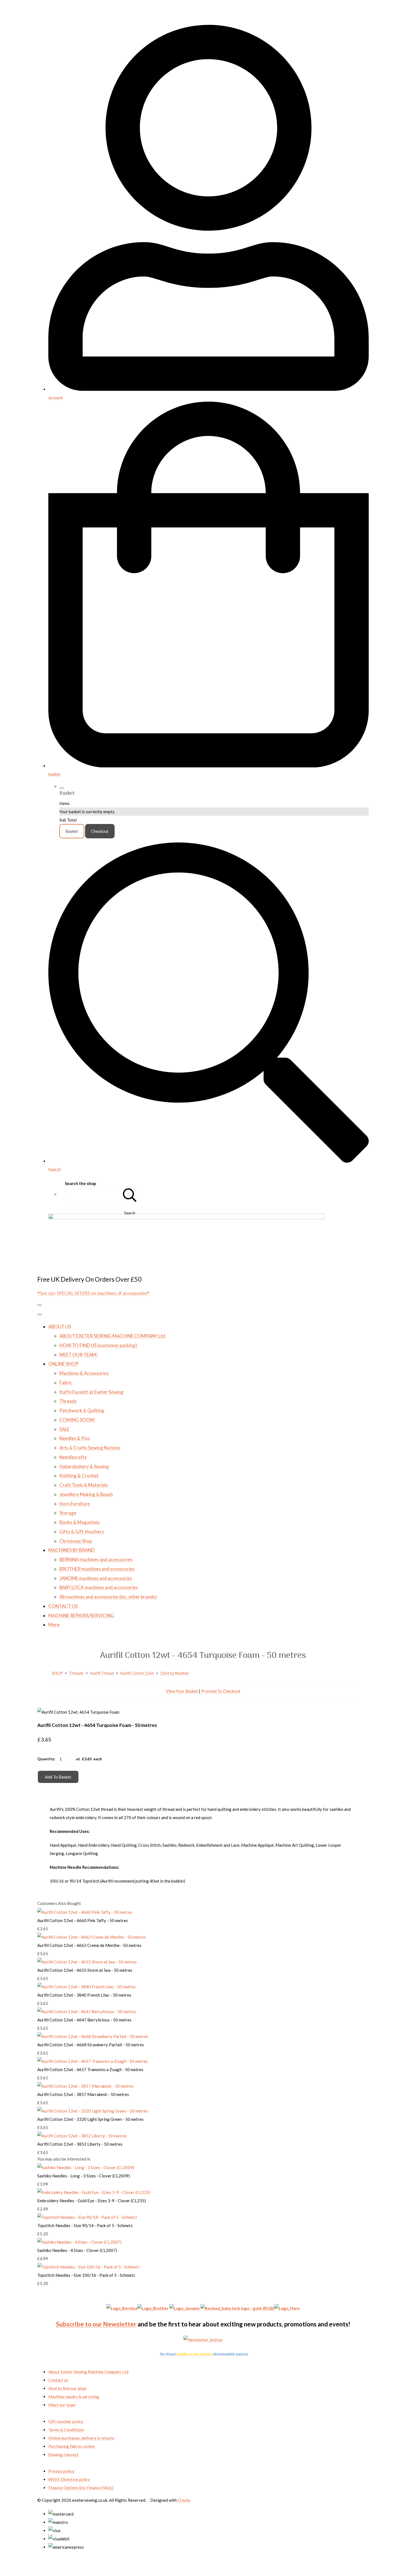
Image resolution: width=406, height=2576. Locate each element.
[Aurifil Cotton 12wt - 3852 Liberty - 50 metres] (82, 2136)
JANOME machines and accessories (96, 1578)
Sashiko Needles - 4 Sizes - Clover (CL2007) (77, 2250)
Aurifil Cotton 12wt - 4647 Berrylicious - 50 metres (84, 2020)
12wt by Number (175, 1673)
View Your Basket (182, 1691)
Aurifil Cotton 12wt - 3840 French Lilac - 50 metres (84, 1995)
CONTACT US (63, 1606)
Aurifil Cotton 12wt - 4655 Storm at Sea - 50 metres (85, 1970)
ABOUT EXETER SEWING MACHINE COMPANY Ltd (112, 1336)
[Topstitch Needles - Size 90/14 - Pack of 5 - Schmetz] (87, 2217)
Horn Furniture (75, 1504)
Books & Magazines (80, 1522)
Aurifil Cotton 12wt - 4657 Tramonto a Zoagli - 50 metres (90, 2069)
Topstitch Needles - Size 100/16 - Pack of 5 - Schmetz (86, 2275)
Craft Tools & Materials (84, 1485)
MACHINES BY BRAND (71, 1550)
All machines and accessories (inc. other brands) (108, 1597)
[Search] (130, 1194)
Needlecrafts (73, 1457)
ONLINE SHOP (63, 1364)
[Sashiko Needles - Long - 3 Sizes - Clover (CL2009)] (86, 2167)
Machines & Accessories (84, 1373)
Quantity (46, 1759)
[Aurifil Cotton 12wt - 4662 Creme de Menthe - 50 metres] (92, 1937)
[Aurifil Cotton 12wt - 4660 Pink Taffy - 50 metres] (85, 1912)
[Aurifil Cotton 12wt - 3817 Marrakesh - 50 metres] (85, 2086)
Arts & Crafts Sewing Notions (90, 1448)
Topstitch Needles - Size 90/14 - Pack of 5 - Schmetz (85, 2225)
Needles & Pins (75, 1438)
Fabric (66, 1383)
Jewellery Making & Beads (86, 1494)
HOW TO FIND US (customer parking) (98, 1345)
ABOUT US (60, 1327)
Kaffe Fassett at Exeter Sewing (91, 1392)
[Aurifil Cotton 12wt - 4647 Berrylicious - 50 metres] (87, 2011)
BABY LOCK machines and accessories (99, 1587)
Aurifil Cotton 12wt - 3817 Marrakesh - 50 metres (83, 2094)
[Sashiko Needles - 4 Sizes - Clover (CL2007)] (79, 2242)
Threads (68, 1401)
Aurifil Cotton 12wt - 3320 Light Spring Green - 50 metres (90, 2119)
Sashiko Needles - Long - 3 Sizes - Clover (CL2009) (84, 2176)
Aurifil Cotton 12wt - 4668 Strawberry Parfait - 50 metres (91, 2045)
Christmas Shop (76, 1541)
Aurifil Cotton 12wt (137, 1673)
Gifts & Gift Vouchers (82, 1532)
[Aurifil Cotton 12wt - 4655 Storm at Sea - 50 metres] (87, 1962)
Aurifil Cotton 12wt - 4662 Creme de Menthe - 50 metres (89, 1945)
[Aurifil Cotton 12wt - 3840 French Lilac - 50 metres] (86, 1987)
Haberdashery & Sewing (84, 1466)
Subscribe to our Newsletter (96, 2324)
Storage (68, 1513)
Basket (72, 831)
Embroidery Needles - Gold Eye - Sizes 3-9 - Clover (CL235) (92, 2201)
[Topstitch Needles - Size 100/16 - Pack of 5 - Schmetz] (88, 2267)
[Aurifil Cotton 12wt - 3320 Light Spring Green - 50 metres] (93, 2111)
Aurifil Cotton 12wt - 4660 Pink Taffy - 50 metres (83, 1920)
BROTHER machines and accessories (97, 1569)
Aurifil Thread (102, 1673)
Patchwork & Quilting (82, 1410)
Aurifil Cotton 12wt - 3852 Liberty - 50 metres (80, 2144)
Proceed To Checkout (221, 1691)
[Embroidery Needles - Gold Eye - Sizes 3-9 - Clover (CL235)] (94, 2192)
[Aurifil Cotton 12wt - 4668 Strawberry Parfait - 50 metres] (93, 2036)
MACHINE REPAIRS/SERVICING (81, 1616)
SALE (64, 1429)
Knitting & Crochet (79, 1476)
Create (184, 2500)
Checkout (100, 831)
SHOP (57, 1673)
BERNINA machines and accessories (96, 1559)
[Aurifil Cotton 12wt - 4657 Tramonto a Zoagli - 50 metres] (93, 2061)
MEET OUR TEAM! (79, 1355)
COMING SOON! (77, 1420)
